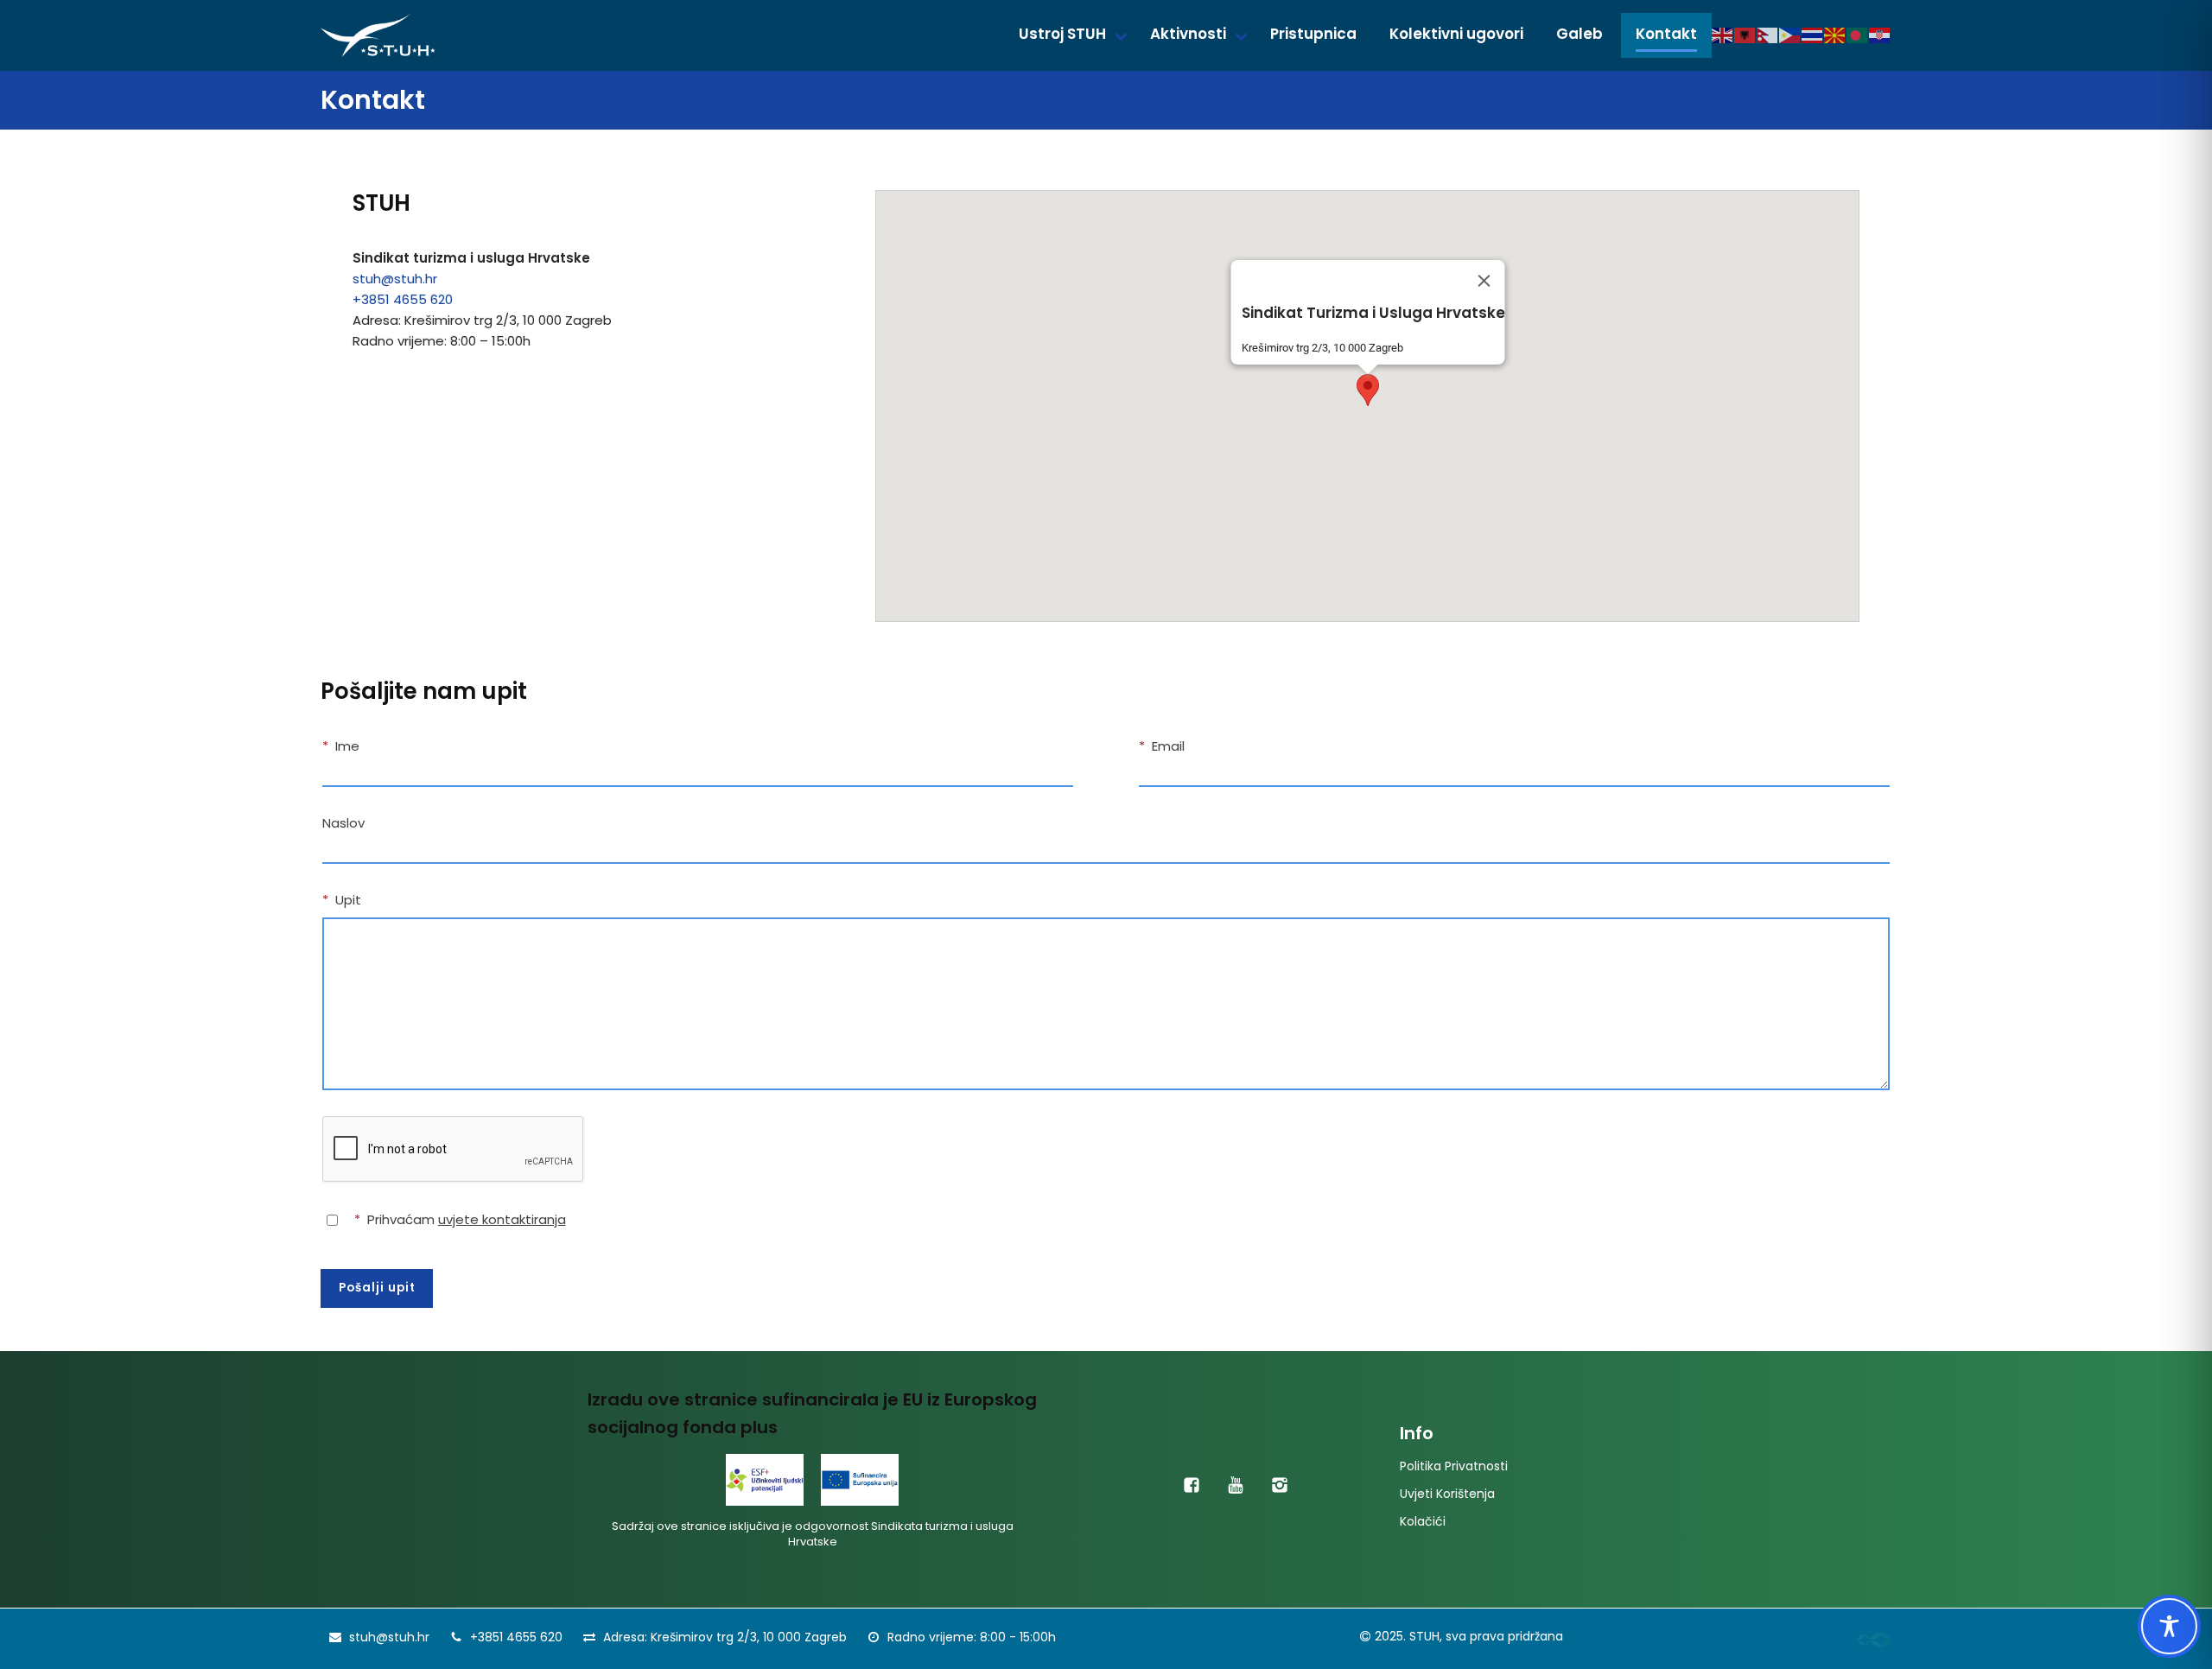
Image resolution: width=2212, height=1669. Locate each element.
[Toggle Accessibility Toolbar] (2169, 1626)
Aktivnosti (1188, 34)
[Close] (1484, 281)
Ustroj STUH (1062, 34)
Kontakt (1666, 34)
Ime (341, 746)
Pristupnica (1313, 34)
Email (1162, 746)
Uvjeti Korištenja (1447, 1494)
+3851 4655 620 (403, 299)
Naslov (343, 823)
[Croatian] (1880, 35)
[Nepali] (1768, 35)
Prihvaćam (460, 1219)
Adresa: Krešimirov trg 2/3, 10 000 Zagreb (725, 1637)
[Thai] (1813, 35)
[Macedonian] (1835, 35)
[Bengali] (1858, 35)
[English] (1723, 35)
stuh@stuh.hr (395, 279)
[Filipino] (1790, 35)
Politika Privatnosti (1454, 1466)
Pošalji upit (377, 1288)
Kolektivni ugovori (1456, 34)
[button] (1368, 390)
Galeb (1580, 34)
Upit (342, 900)
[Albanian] (1745, 35)
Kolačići (1423, 1521)
